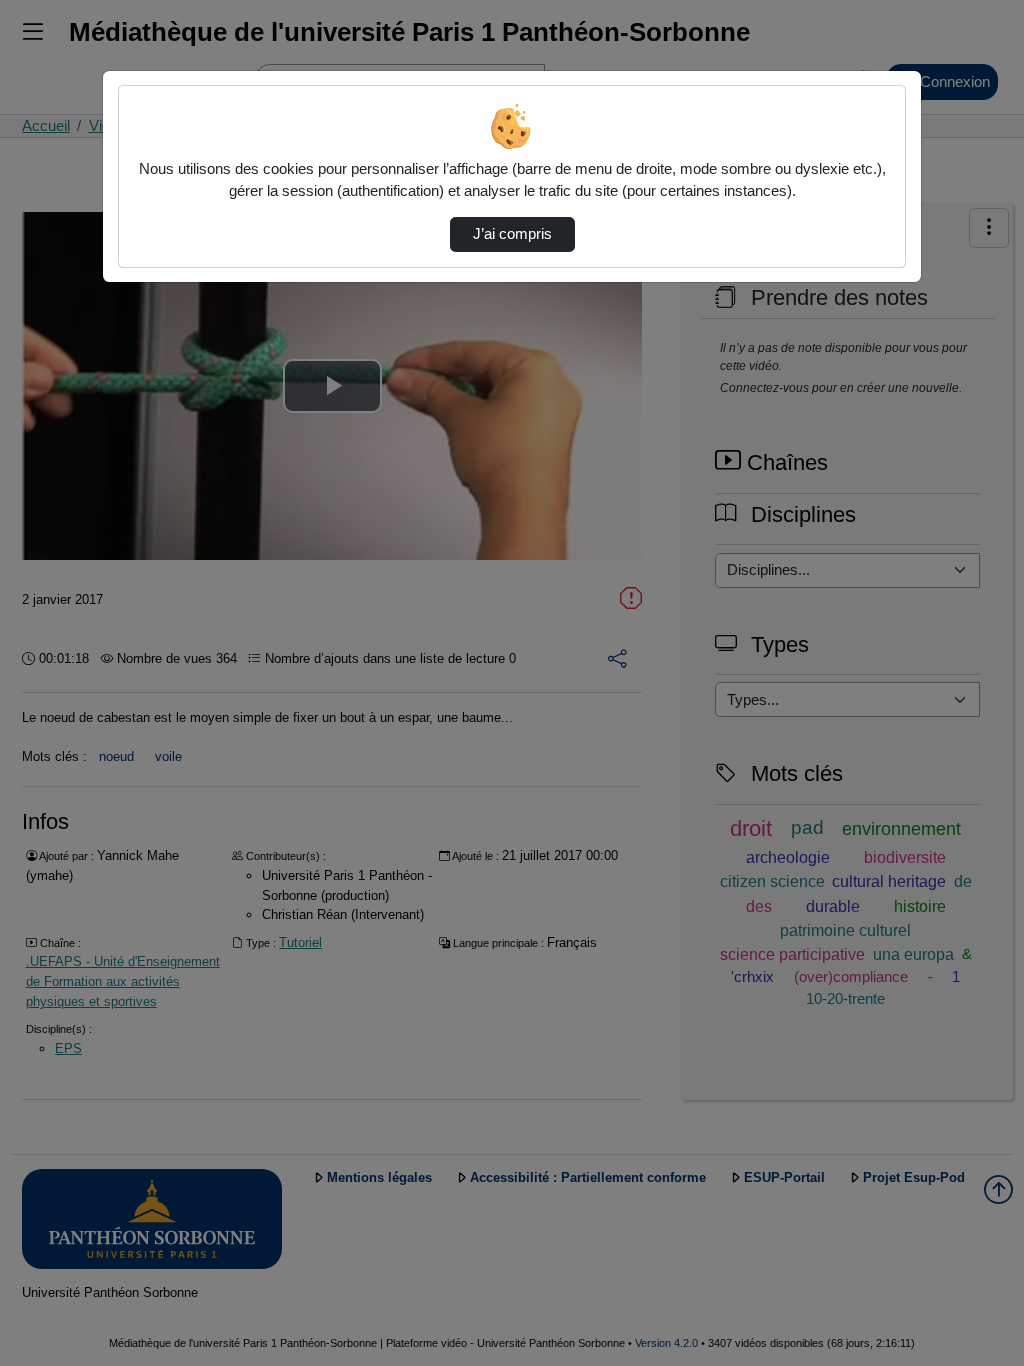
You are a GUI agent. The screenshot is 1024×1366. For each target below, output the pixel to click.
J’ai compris (512, 234)
